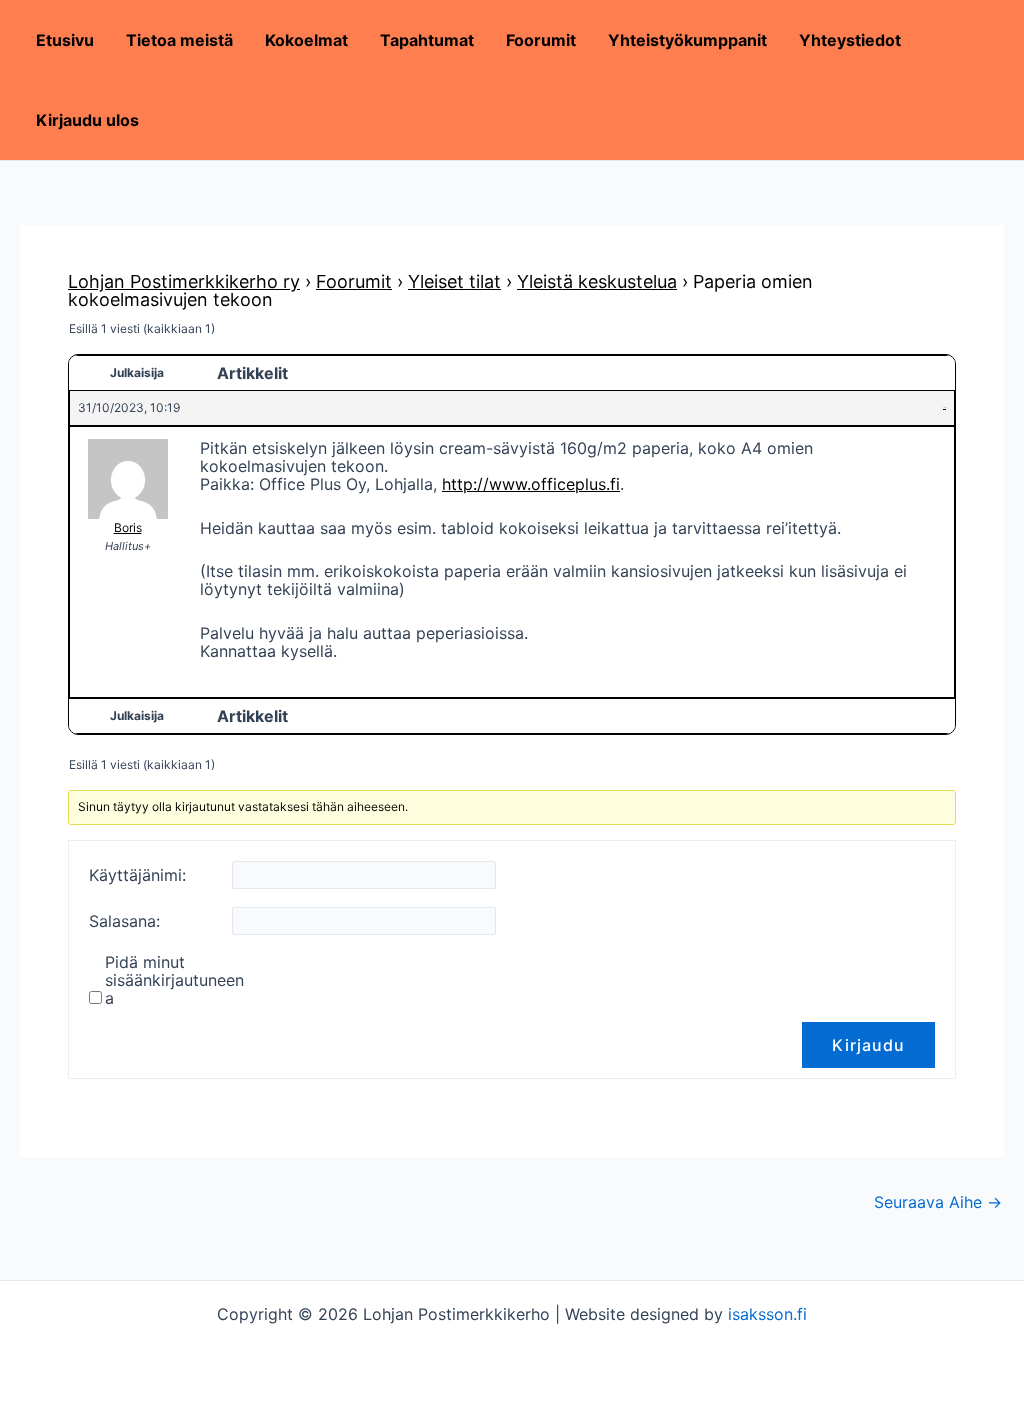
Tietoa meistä (179, 40)
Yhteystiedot (850, 40)
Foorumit (541, 40)
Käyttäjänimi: (137, 875)
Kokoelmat (306, 40)
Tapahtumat (427, 40)
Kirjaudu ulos (87, 120)
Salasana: (124, 921)
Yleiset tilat (454, 281)
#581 (944, 407)
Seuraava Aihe (938, 1202)
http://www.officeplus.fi (531, 484)
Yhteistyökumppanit (687, 40)
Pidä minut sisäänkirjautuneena (174, 980)
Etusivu (65, 40)
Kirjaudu (868, 1045)
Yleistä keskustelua (597, 281)
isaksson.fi (767, 1314)
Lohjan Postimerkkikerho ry (184, 281)
